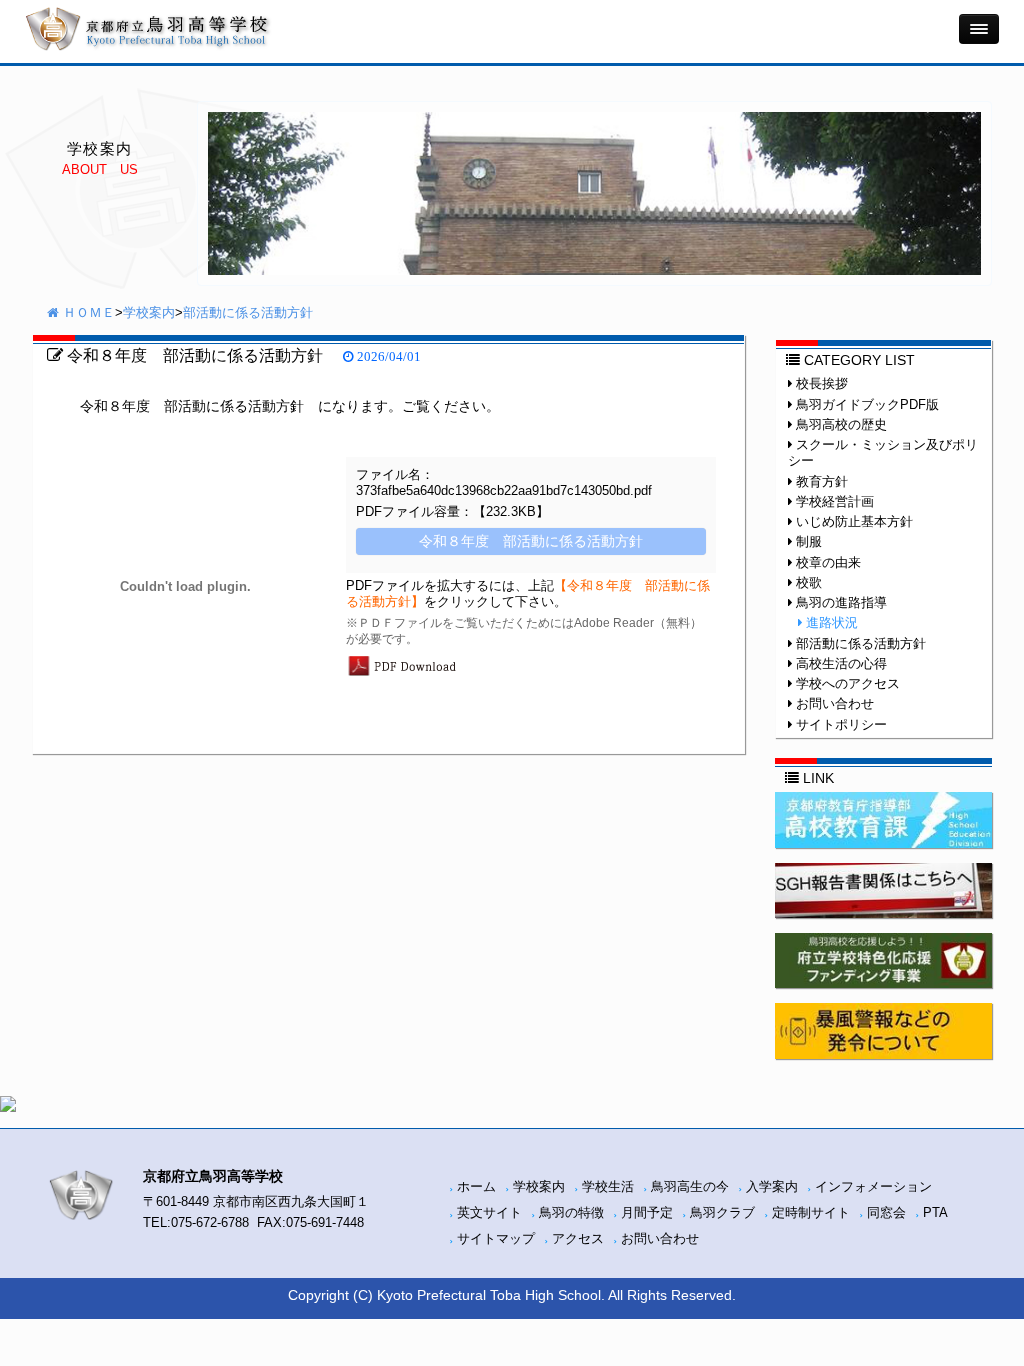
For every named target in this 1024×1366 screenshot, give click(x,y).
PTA (935, 1213)
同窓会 (886, 1213)
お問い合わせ (660, 1239)
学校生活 (608, 1187)
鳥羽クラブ (722, 1213)
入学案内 (772, 1187)
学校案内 (149, 313)
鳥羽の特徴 (571, 1213)
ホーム (476, 1187)
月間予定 (647, 1213)
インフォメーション (873, 1187)
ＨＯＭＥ (87, 313)
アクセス (578, 1239)
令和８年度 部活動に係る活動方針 (193, 355)
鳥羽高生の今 (690, 1187)
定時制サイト (811, 1213)
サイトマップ (496, 1239)
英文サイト (489, 1213)
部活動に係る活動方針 (248, 313)
